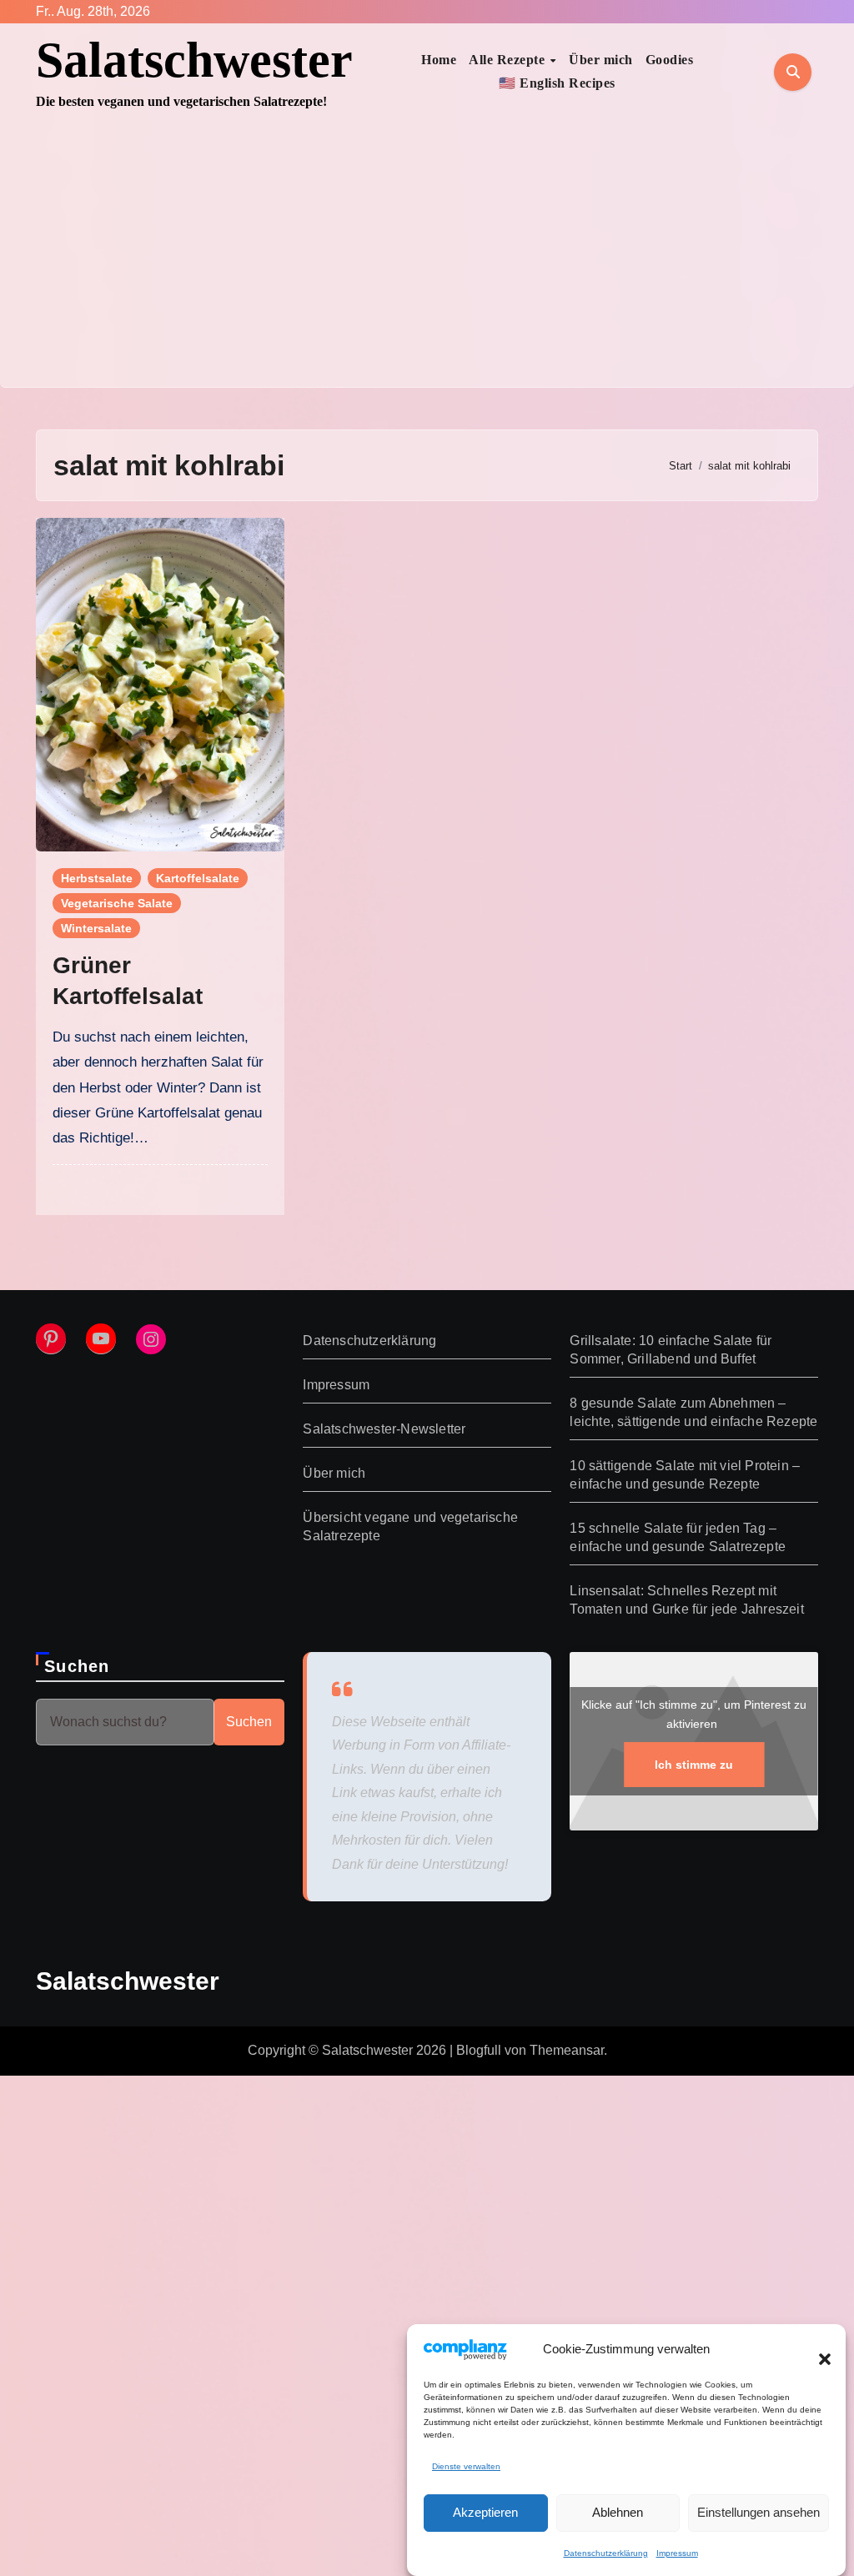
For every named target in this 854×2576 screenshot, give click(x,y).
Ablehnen (618, 2512)
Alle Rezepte (509, 60)
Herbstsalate (97, 878)
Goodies (670, 60)
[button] (816, 2349)
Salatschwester (194, 60)
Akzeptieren (485, 2512)
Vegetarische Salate (117, 903)
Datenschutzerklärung (606, 2553)
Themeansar (567, 2050)
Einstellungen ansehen (759, 2512)
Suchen (77, 1666)
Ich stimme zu (694, 1765)
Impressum (677, 2553)
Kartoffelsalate (198, 878)
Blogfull (479, 2050)
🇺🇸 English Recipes (557, 83)
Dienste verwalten (466, 2466)
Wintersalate (96, 928)
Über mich (601, 60)
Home (439, 60)
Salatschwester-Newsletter (384, 1429)
